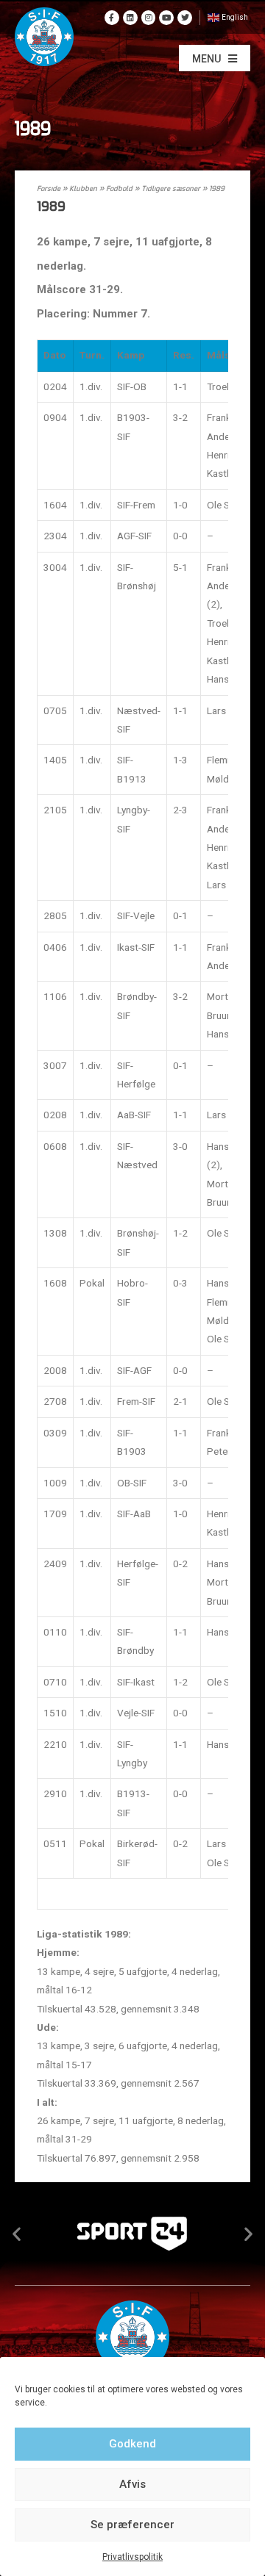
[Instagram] (149, 18)
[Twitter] (185, 18)
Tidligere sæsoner (171, 189)
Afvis (132, 2484)
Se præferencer (132, 2525)
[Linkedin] (130, 18)
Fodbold (119, 189)
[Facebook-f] (112, 18)
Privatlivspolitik (132, 2557)
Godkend (132, 2444)
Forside (49, 189)
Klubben (83, 189)
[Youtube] (166, 18)
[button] (215, 58)
